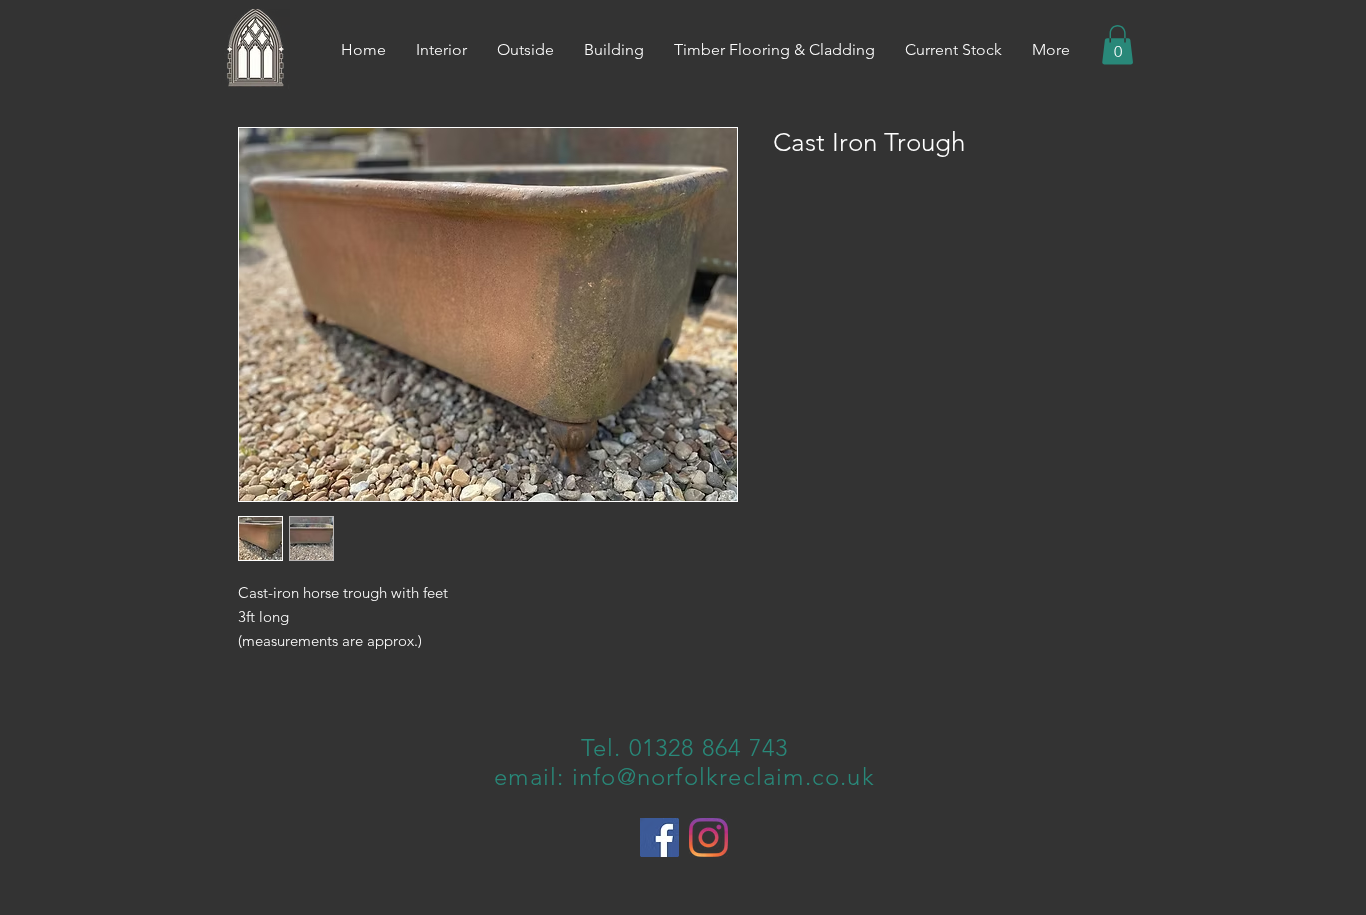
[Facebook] (659, 837)
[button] (1117, 44)
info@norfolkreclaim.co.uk (723, 776)
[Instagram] (708, 837)
